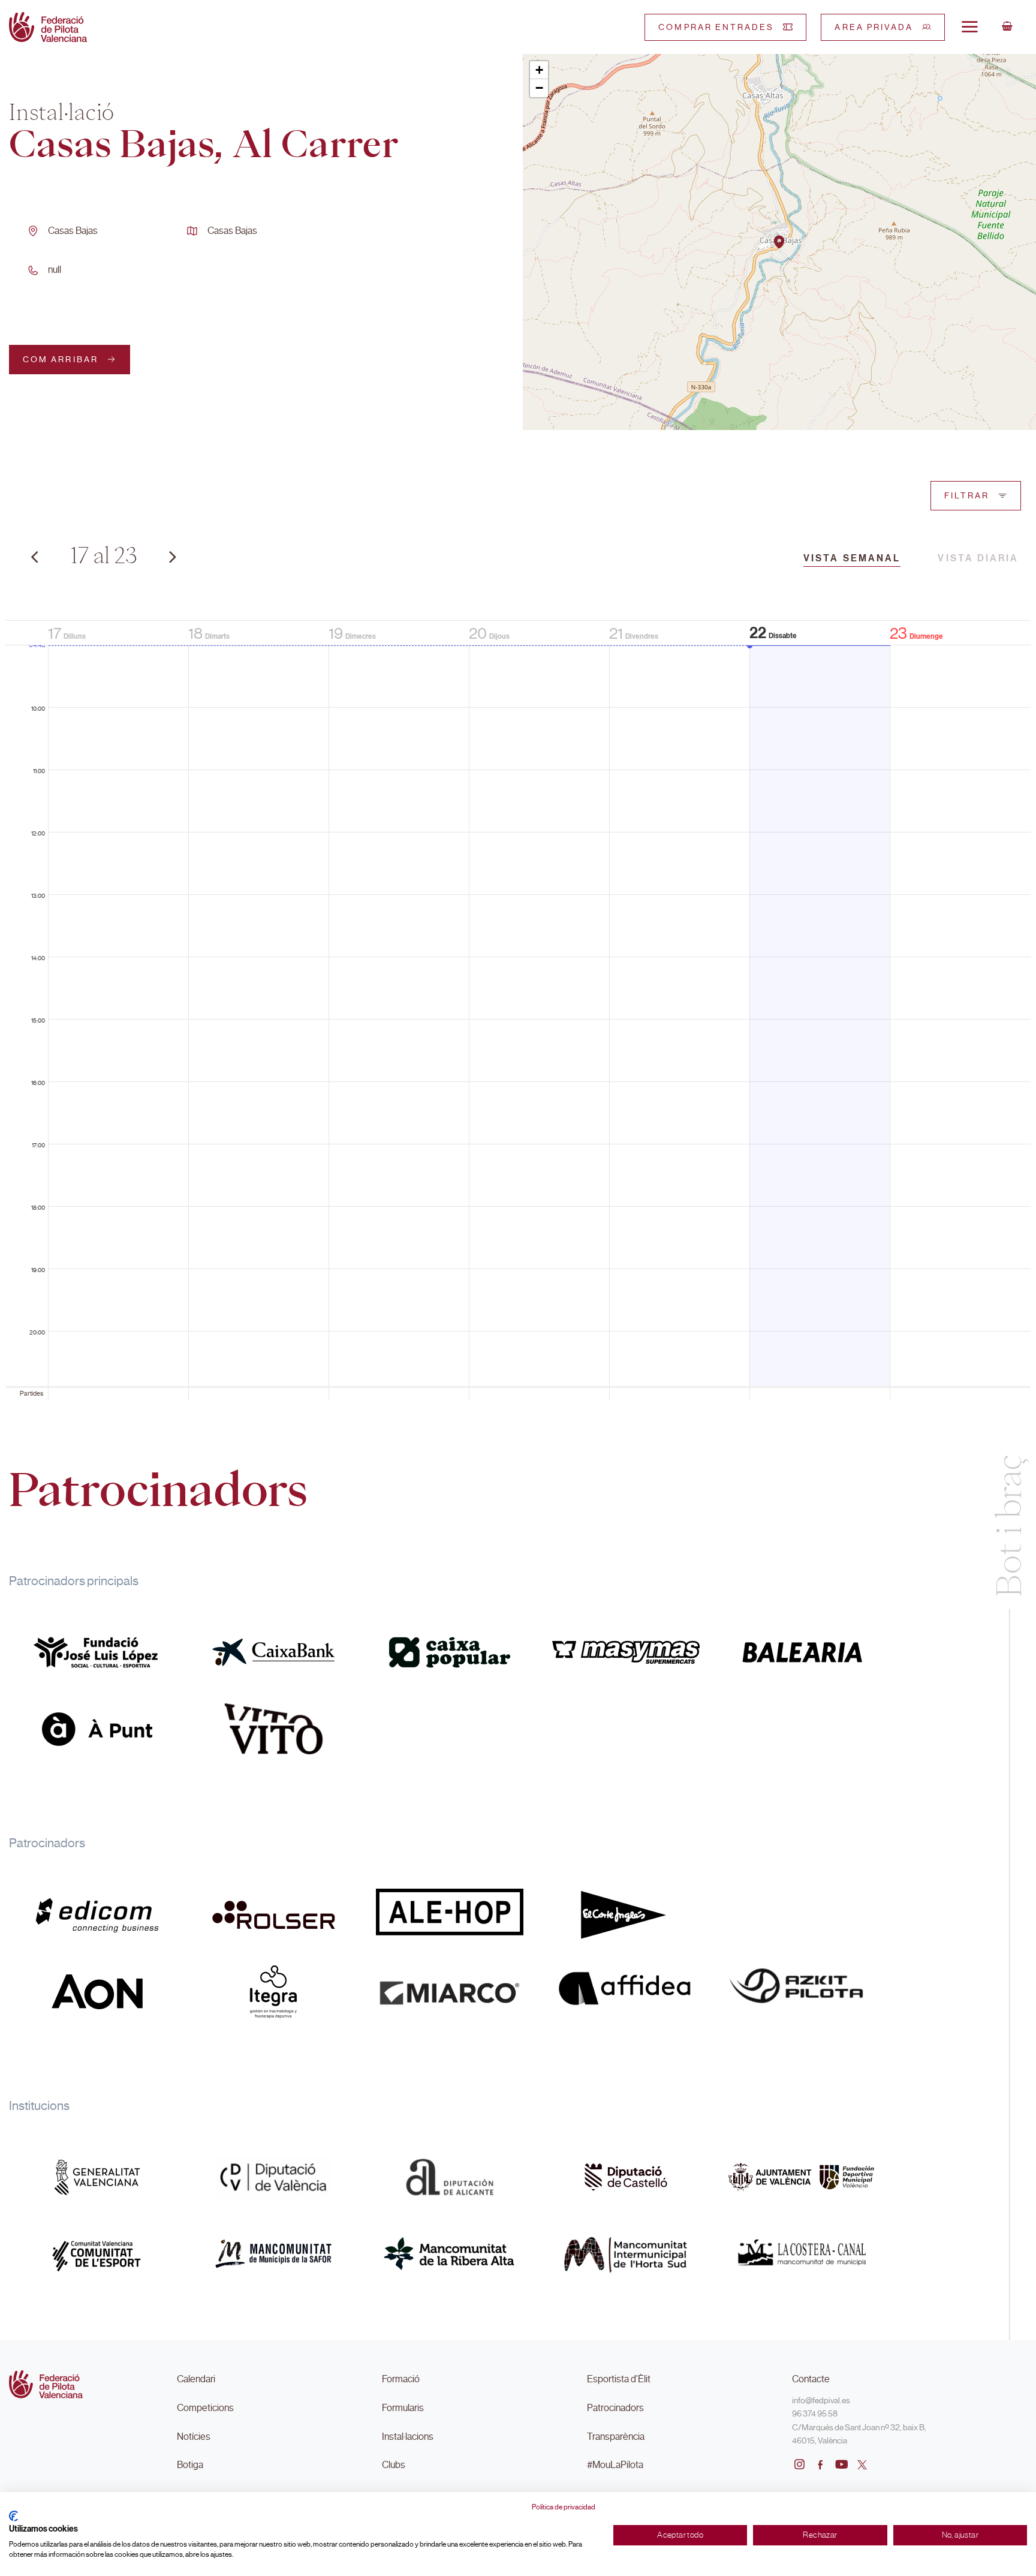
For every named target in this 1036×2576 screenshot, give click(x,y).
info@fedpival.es (821, 2400)
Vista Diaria (978, 558)
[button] (779, 242)
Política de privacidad (564, 2507)
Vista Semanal (852, 558)
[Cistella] (1007, 27)
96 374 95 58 (815, 2413)
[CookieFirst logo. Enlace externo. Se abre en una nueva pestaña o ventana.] (13, 2516)
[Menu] (969, 26)
